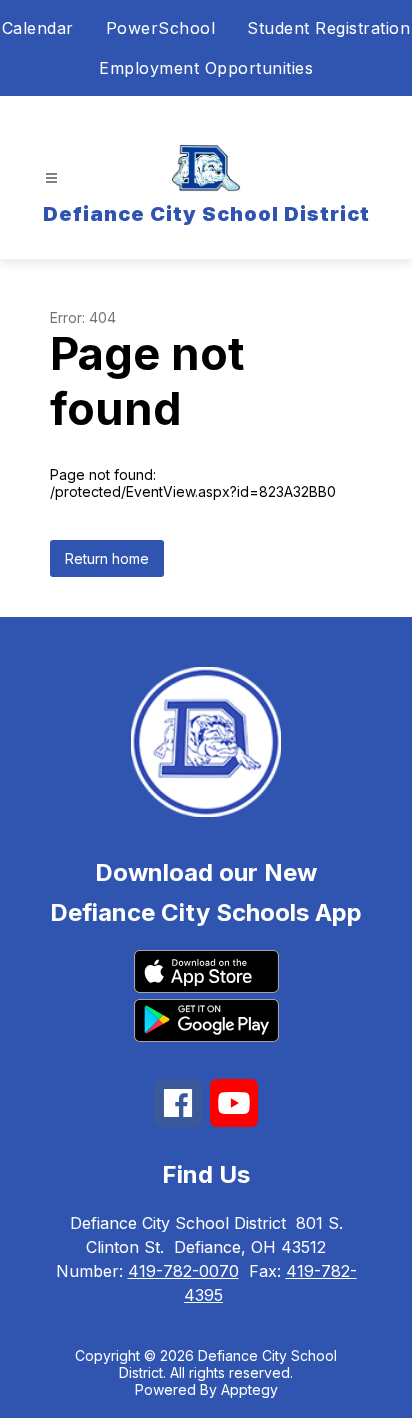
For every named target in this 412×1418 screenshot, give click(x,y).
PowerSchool (161, 28)
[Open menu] (51, 178)
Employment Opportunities (206, 68)
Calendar (38, 28)
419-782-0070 (183, 1271)
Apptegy (249, 1389)
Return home (107, 558)
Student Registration (328, 28)
